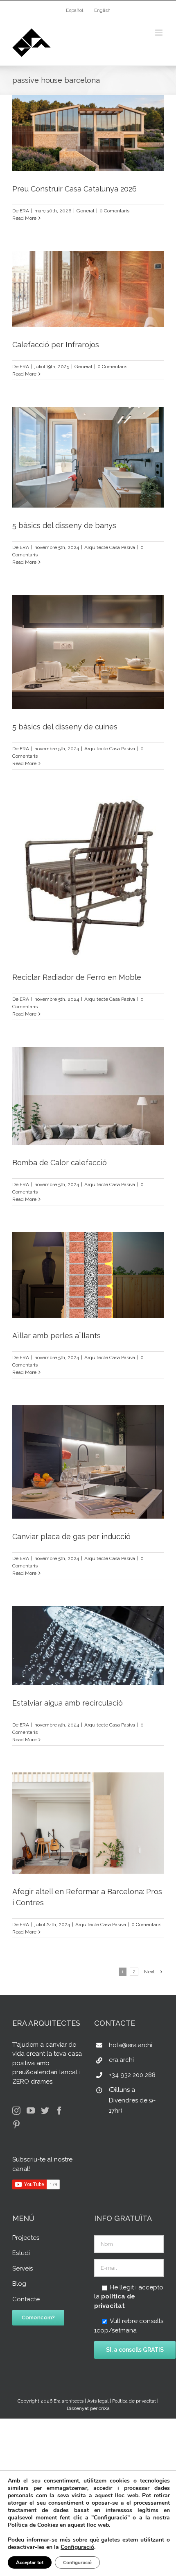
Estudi (21, 2253)
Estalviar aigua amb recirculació (68, 1703)
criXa (104, 2408)
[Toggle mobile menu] (159, 33)
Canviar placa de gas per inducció (71, 1536)
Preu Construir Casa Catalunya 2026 (74, 189)
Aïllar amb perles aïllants (56, 1336)
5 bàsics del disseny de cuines (65, 727)
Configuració (77, 2547)
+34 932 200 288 (132, 2075)
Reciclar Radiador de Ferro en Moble (77, 977)
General (85, 211)
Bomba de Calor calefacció (60, 1163)
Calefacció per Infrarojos (56, 345)
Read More (24, 218)
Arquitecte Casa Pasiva (110, 547)
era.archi (121, 2060)
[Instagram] (16, 2111)
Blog (19, 2284)
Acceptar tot (30, 2562)
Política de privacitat (134, 2401)
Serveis (23, 2269)
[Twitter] (45, 2111)
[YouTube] (31, 2111)
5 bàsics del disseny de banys (64, 525)
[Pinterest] (16, 2125)
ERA (24, 211)
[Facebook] (59, 2111)
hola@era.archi (131, 2045)
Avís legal (98, 2401)
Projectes (26, 2238)
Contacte (26, 2299)
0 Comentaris (114, 211)
